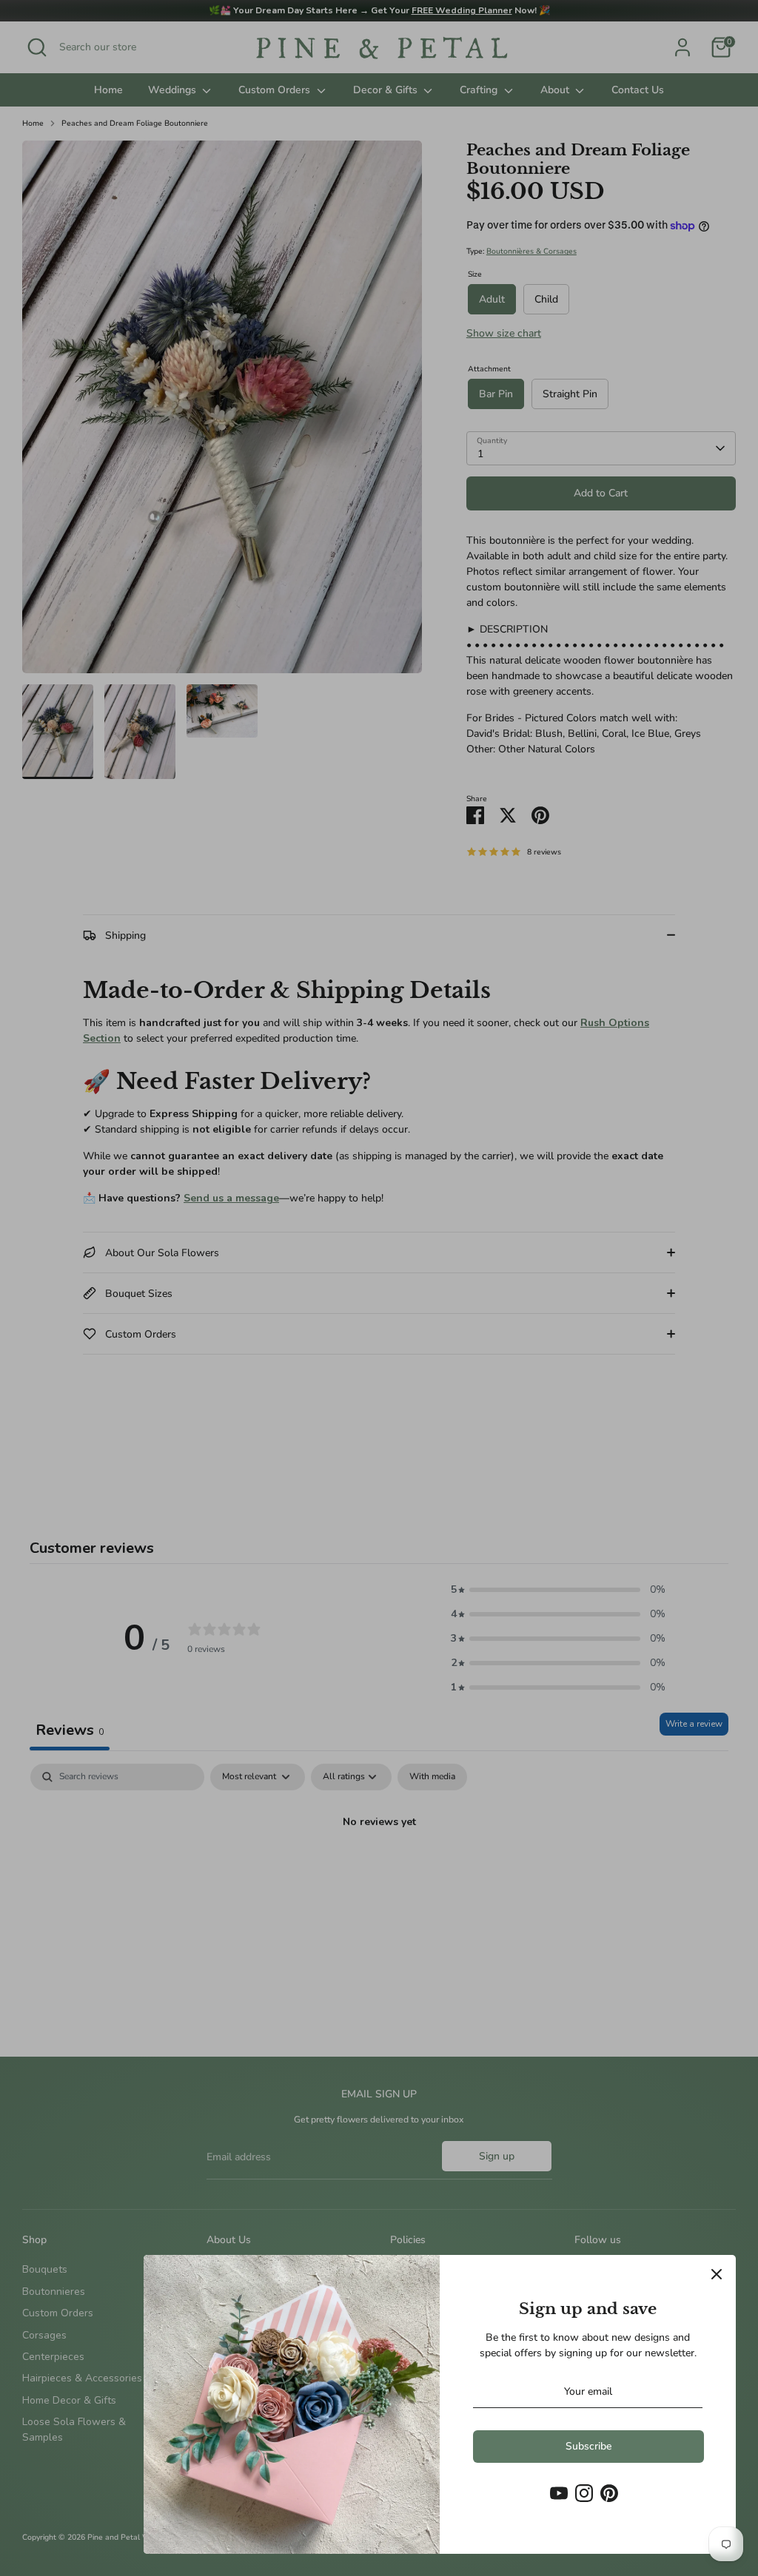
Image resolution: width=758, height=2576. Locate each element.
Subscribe (588, 2446)
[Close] (717, 2274)
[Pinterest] (609, 2493)
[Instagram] (584, 2493)
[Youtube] (559, 2493)
